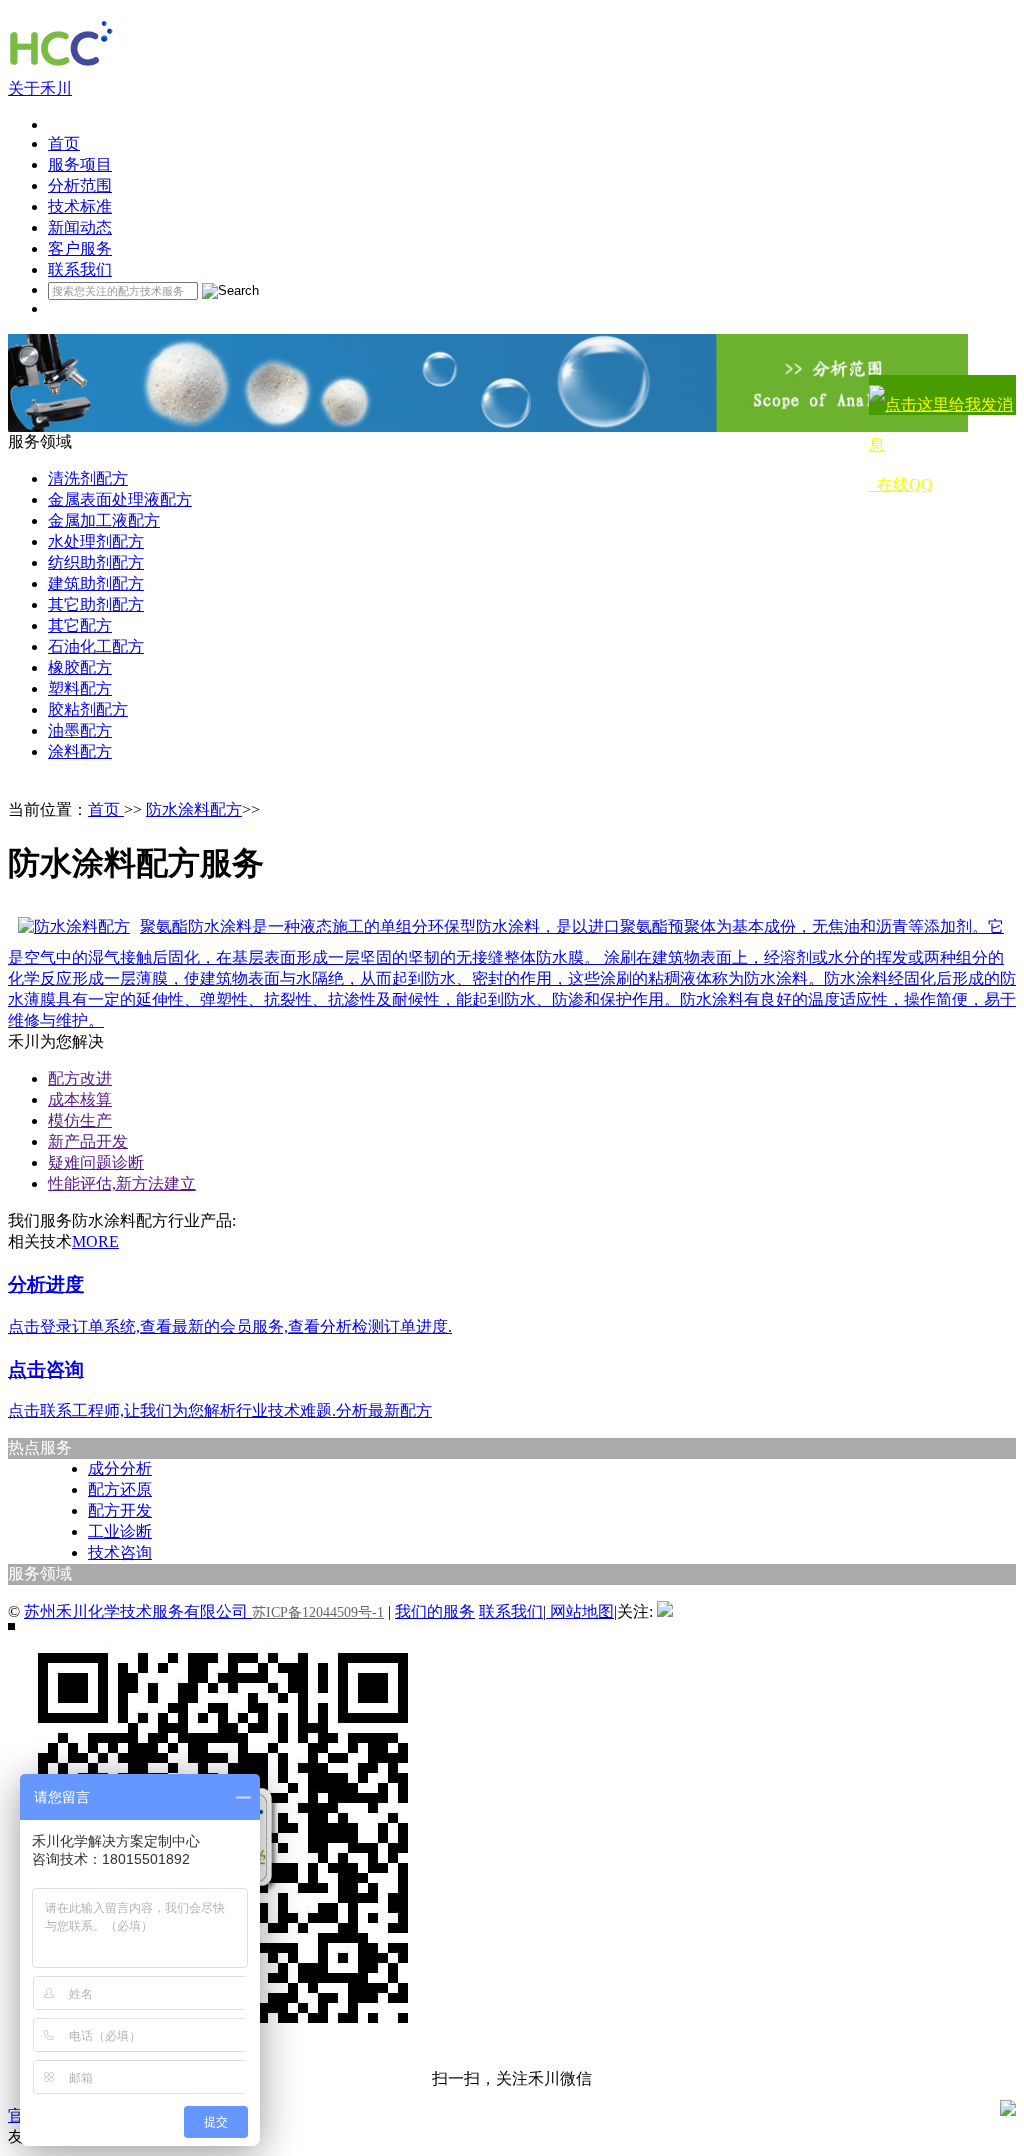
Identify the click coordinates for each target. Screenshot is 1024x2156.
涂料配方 (80, 751)
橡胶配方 (80, 667)
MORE (95, 1241)
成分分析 (120, 1468)
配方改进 (80, 1078)
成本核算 (80, 1099)
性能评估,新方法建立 (122, 1183)
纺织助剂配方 (96, 562)
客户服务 (80, 248)
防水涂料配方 (194, 809)
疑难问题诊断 (96, 1162)
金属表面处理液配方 (120, 499)
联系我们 (80, 269)
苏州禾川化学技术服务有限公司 (138, 1611)
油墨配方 (80, 730)
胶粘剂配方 (88, 709)
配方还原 (120, 1489)
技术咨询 (120, 1552)
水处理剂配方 (96, 541)
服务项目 (80, 164)
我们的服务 (435, 1611)
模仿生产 (80, 1120)
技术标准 (80, 206)
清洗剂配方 (88, 478)
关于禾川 (40, 88)
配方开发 (120, 1510)
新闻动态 (80, 227)
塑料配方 (80, 688)
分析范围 (80, 185)
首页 (64, 143)
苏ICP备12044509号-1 (318, 1612)
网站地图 (580, 1611)
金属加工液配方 (104, 520)
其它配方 (80, 625)
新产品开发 (88, 1141)
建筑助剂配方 (96, 583)
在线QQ (901, 484)
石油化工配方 (96, 646)
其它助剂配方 (96, 604)
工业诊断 (120, 1531)
